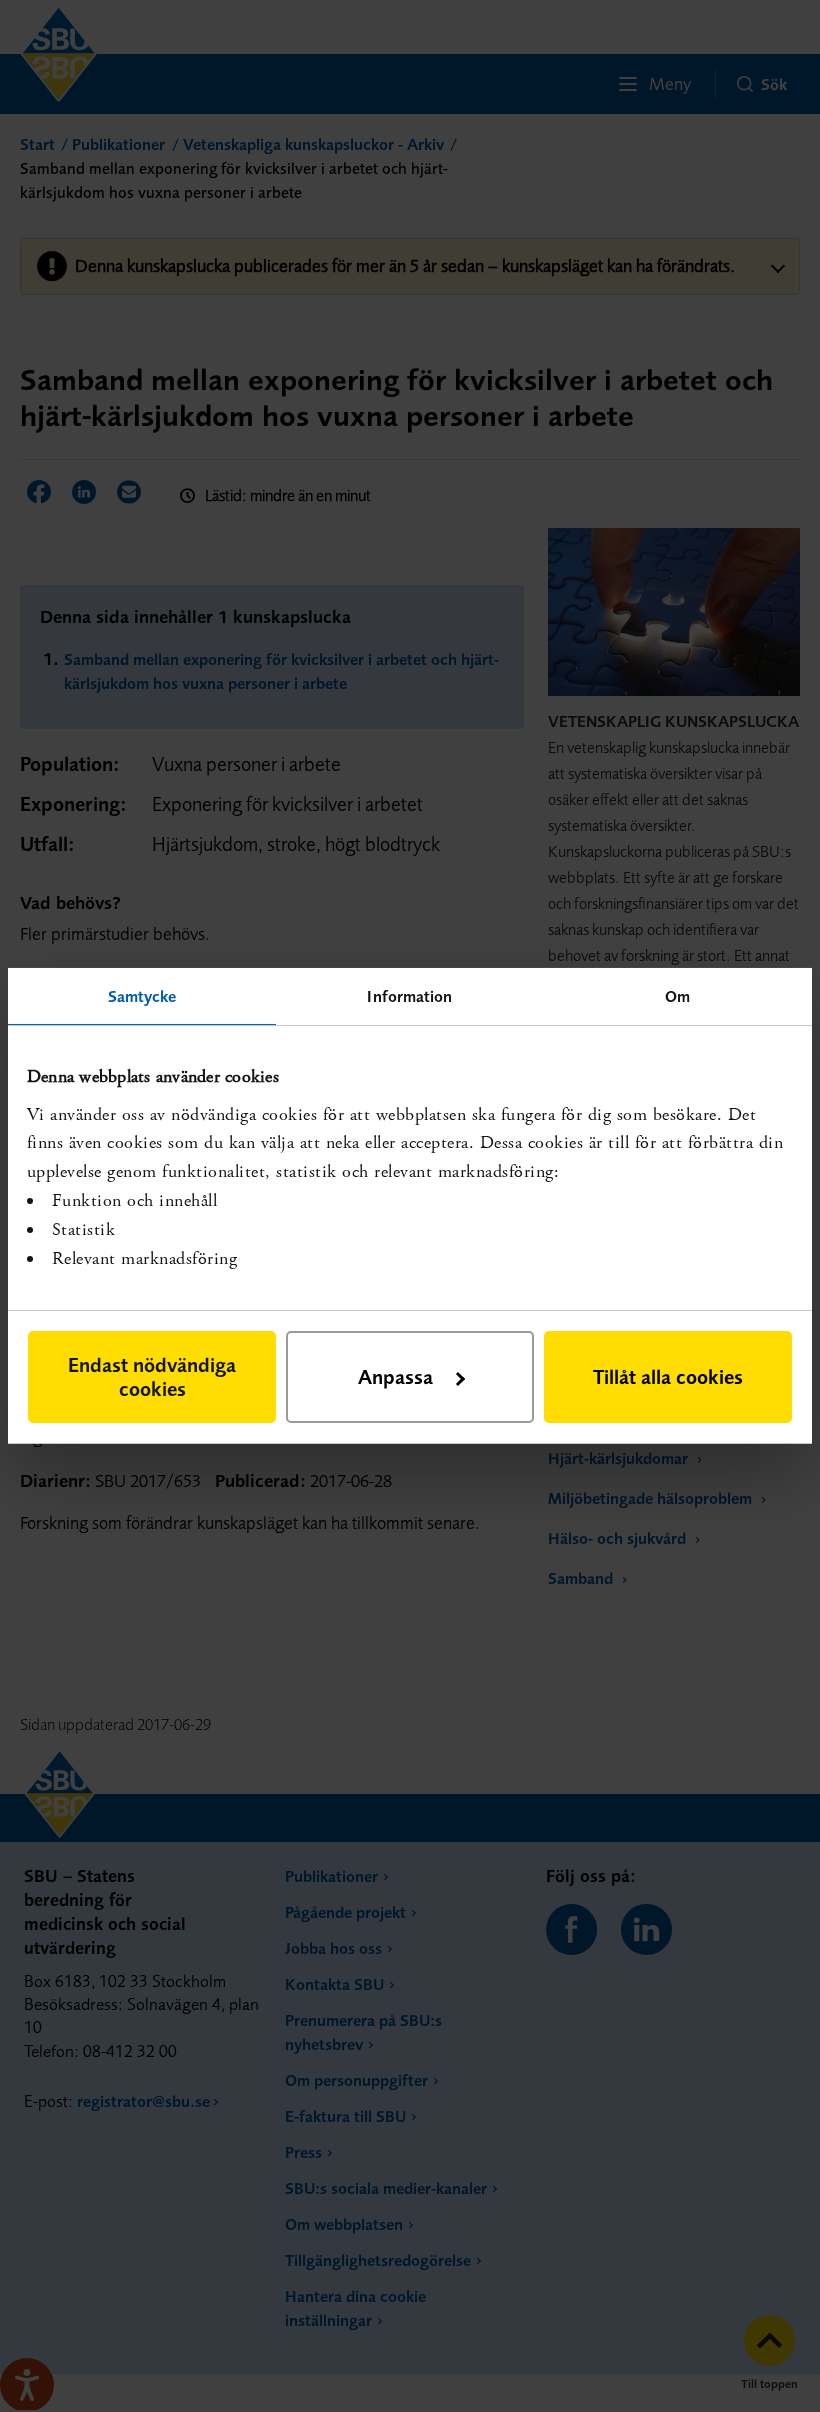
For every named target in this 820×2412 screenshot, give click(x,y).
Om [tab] (677, 996)
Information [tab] (409, 996)
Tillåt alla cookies (668, 1376)
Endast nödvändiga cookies (152, 1376)
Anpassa (395, 1376)
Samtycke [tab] (142, 996)
